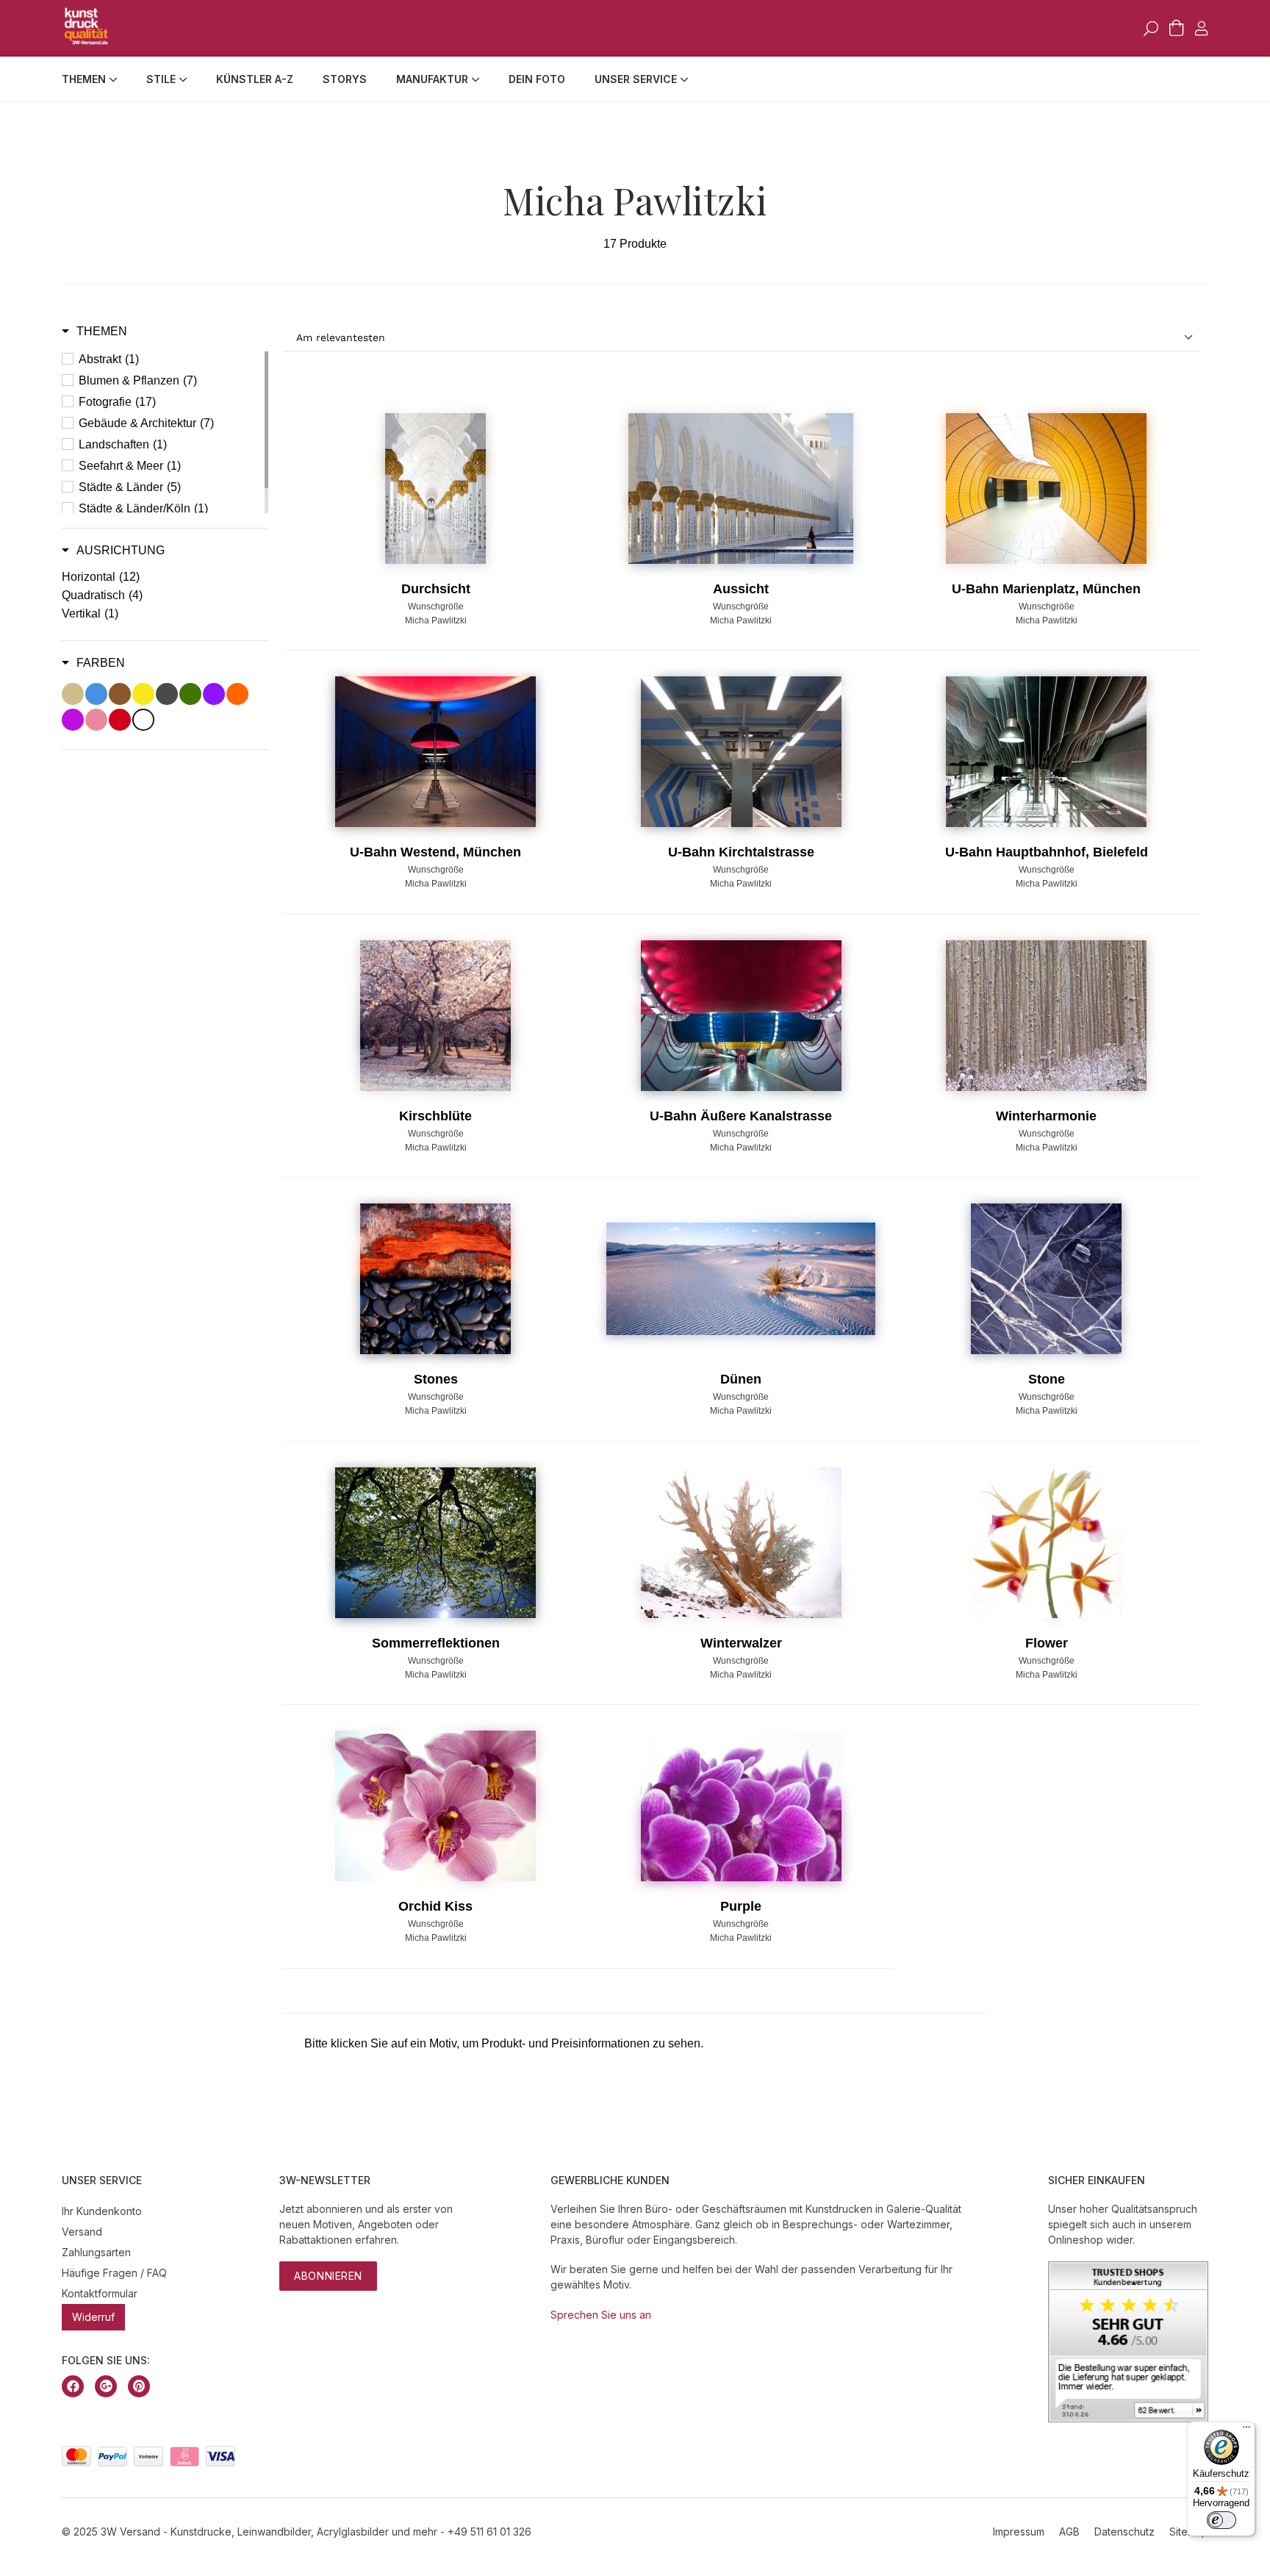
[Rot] (120, 720)
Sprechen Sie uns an (601, 2315)
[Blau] (96, 694)
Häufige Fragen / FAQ (114, 2273)
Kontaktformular (100, 2293)
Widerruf (93, 2317)
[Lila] (214, 694)
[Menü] (1246, 2430)
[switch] (1221, 2520)
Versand (82, 2232)
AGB (1069, 2532)
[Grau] (167, 694)
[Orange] (237, 694)
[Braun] (120, 694)
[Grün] (190, 694)
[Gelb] (143, 694)
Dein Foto (537, 79)
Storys (345, 79)
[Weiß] (143, 720)
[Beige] (73, 694)
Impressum (1019, 2532)
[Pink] (73, 720)
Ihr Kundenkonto (102, 2211)
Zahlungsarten (96, 2252)
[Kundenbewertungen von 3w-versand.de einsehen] (1128, 2418)
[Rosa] (96, 720)
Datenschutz (1124, 2532)
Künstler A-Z (255, 79)
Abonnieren (328, 2276)
